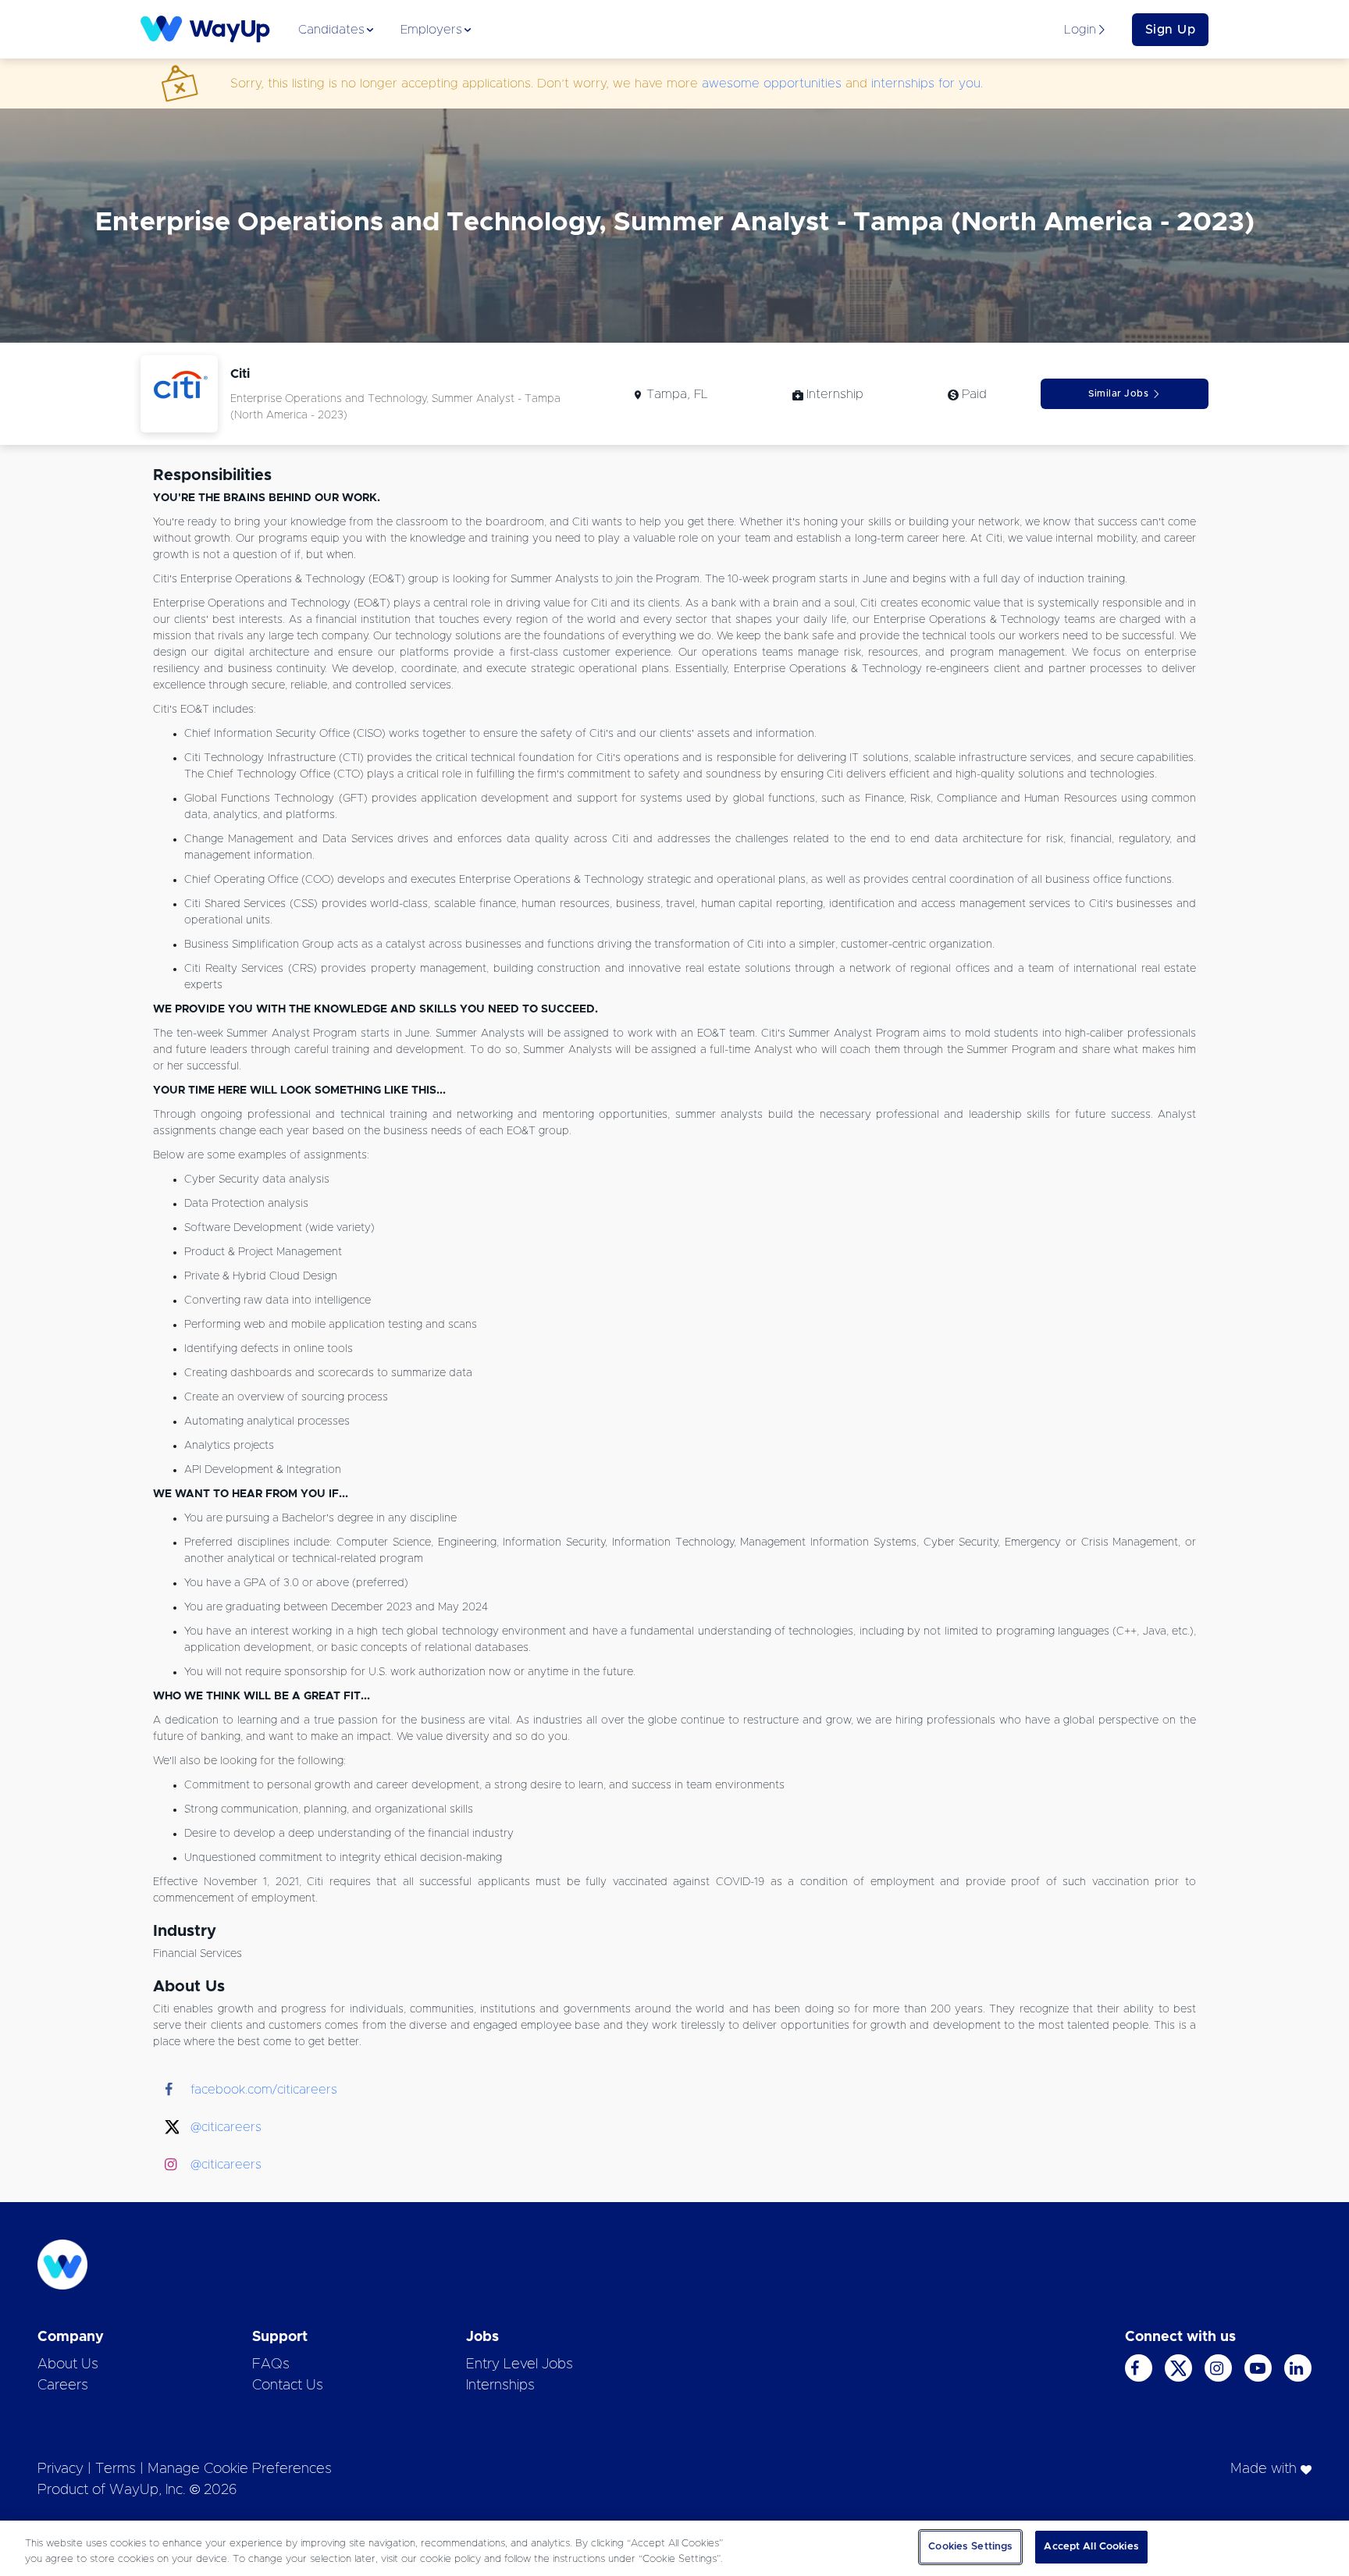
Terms (116, 2469)
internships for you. (927, 84)
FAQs (271, 2364)
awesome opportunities (772, 84)
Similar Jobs (1118, 393)
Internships (500, 2386)
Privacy (61, 2469)
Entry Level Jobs (520, 2364)
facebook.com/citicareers (264, 2090)
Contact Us (288, 2386)
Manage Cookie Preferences (240, 2469)
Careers (63, 2386)
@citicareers (226, 2127)
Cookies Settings (970, 2547)
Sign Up (1171, 30)
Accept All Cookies (1091, 2547)
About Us (68, 2364)
